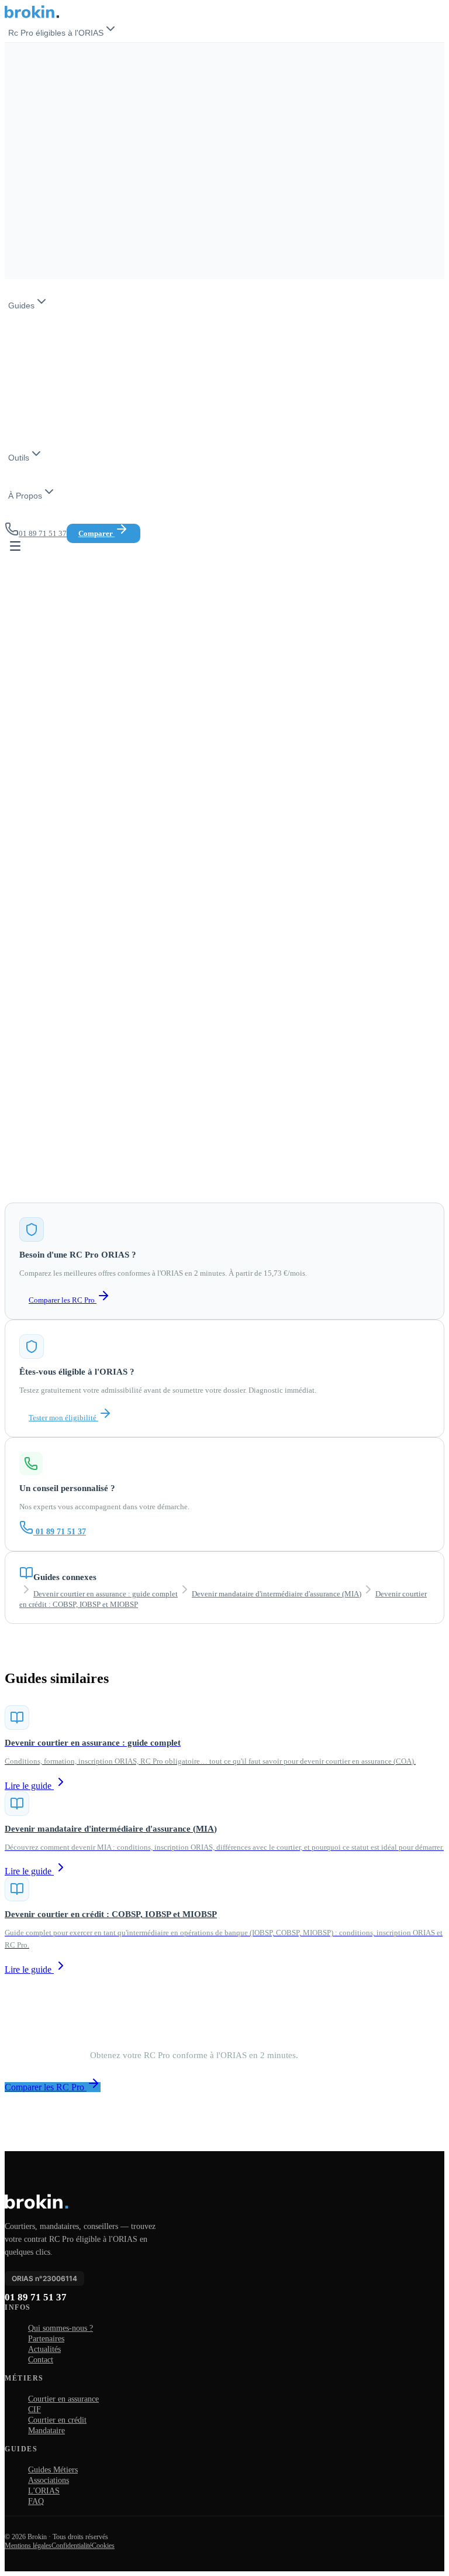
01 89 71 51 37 (61, 1532)
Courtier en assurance (63, 2399)
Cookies (103, 2546)
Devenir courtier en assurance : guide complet (106, 1594)
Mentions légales (28, 2546)
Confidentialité (72, 2546)
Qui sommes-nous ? (61, 2328)
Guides (21, 305)
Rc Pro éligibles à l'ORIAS (56, 33)
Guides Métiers (53, 2470)
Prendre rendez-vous (139, 2087)
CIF (34, 2410)
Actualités (44, 2349)
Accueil (17, 130)
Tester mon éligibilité (63, 1418)
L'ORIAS (44, 2491)
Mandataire (46, 2431)
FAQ (36, 2501)
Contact (41, 2360)
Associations (49, 2480)
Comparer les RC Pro (63, 1300)
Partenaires (46, 2339)
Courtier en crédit (57, 2420)
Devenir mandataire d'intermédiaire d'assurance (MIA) (277, 1594)
